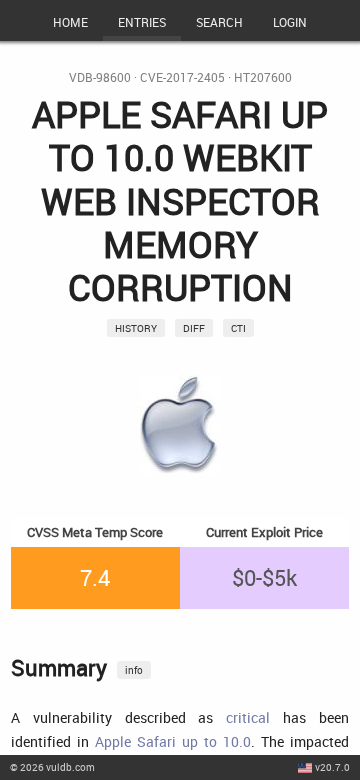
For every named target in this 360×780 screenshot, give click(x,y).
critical (248, 717)
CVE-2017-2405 (182, 77)
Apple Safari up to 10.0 (173, 741)
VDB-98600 (100, 77)
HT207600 (263, 77)
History (136, 328)
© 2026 (52, 767)
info (134, 670)
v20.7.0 (332, 767)
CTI (238, 328)
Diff (194, 328)
